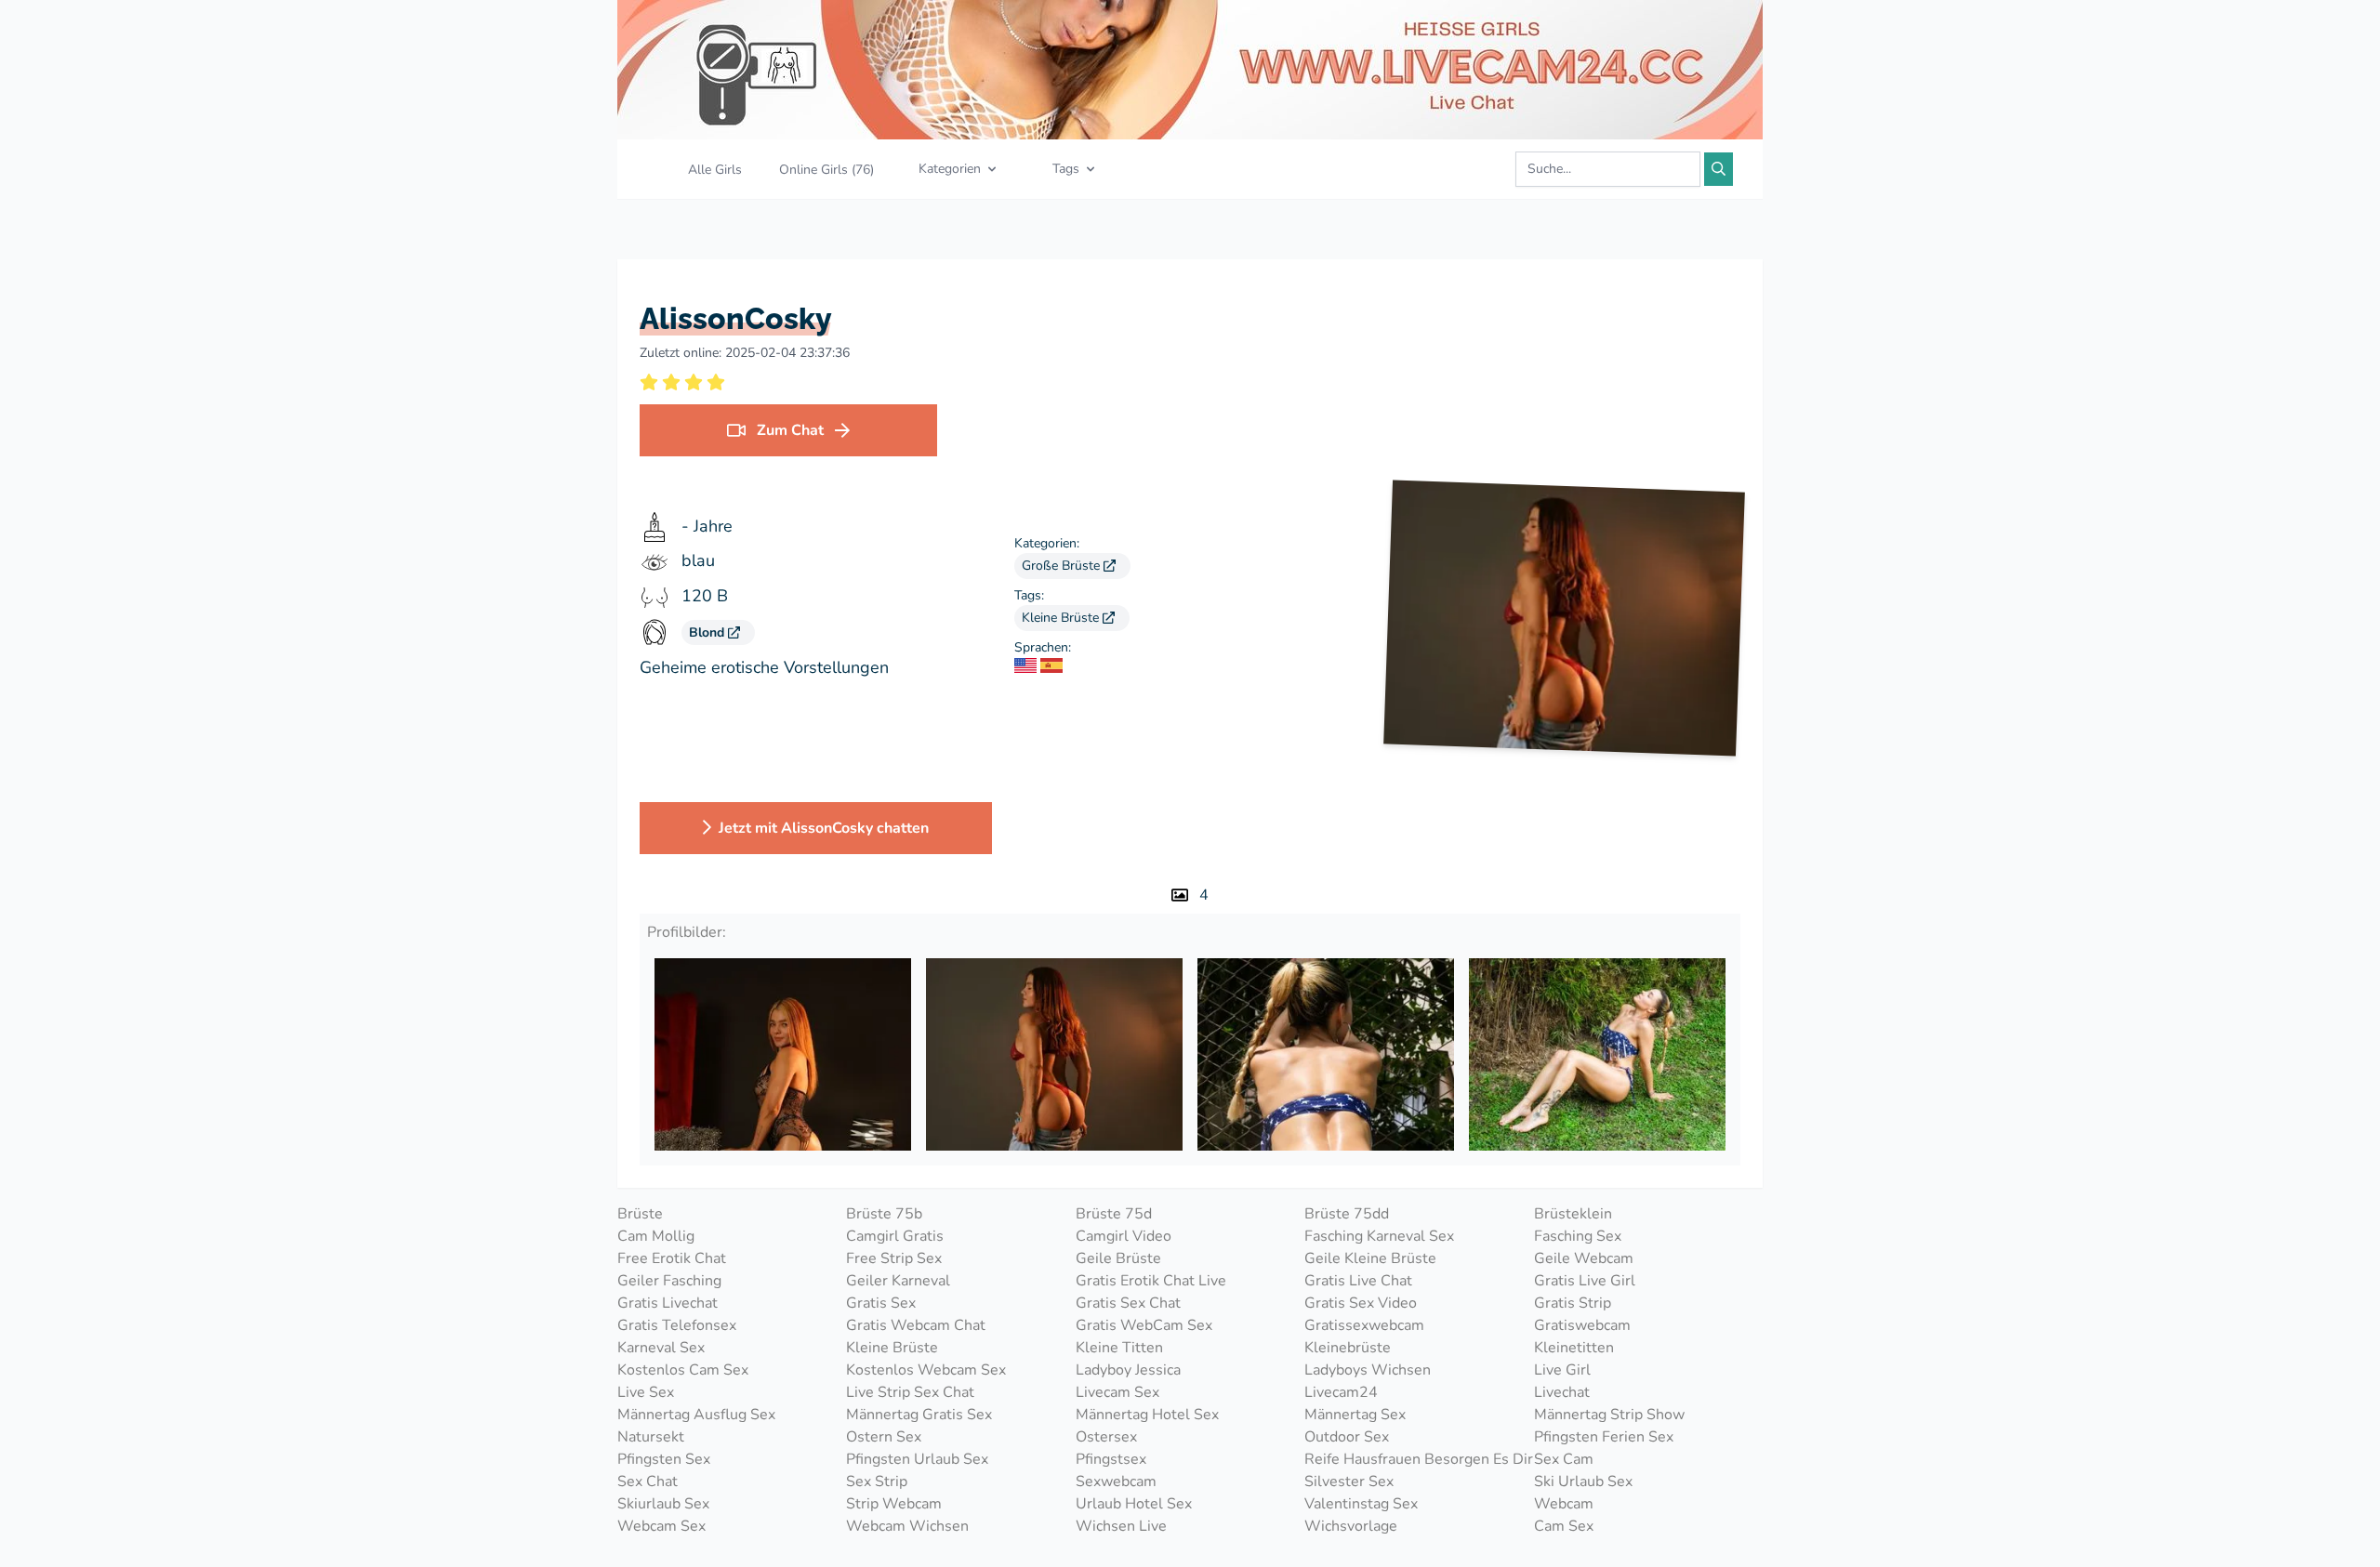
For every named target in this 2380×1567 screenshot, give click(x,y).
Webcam (1564, 1504)
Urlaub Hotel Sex (1134, 1504)
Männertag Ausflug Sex (696, 1415)
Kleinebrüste (1348, 1348)
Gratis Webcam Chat (916, 1325)
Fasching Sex (1578, 1236)
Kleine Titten (1119, 1348)
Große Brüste (1063, 566)
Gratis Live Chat (1358, 1281)
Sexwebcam (1116, 1481)
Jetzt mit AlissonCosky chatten (824, 828)
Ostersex (1106, 1437)
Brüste (640, 1214)
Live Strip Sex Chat (910, 1392)
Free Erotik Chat (672, 1258)
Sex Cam (1564, 1459)
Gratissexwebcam (1364, 1325)
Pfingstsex (1111, 1459)
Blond (708, 632)
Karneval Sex (661, 1348)
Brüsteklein (1573, 1214)
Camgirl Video (1124, 1236)
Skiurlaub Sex (663, 1504)
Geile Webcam (1584, 1258)
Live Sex (646, 1392)
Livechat (1562, 1392)
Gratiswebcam (1582, 1325)
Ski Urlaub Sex (1583, 1481)
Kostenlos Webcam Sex (926, 1370)
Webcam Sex (661, 1526)
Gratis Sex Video (1361, 1303)
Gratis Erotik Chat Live (1151, 1281)
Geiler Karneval (898, 1281)
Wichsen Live (1121, 1526)
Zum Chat (790, 430)
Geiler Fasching (669, 1281)
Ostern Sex (884, 1437)
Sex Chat (648, 1481)
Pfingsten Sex (664, 1459)
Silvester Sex (1349, 1481)
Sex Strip (877, 1481)
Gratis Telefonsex (677, 1325)
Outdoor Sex (1347, 1437)
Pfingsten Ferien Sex (1604, 1437)
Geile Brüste (1118, 1258)
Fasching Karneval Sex (1379, 1236)
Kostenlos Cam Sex (683, 1370)
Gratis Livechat (668, 1303)
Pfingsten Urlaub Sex (917, 1459)
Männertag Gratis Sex (919, 1415)
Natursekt (651, 1437)
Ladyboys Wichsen (1368, 1370)
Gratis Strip (1573, 1303)
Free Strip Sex (894, 1258)
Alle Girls (715, 170)
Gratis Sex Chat (1128, 1303)
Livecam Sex (1117, 1392)
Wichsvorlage (1351, 1526)
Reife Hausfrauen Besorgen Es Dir (1419, 1459)
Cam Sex (1564, 1526)
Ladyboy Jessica (1128, 1370)
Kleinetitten (1574, 1348)
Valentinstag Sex (1361, 1504)
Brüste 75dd (1347, 1214)
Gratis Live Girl (1585, 1281)
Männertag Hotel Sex (1147, 1415)
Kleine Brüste (1062, 618)
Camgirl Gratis (895, 1236)
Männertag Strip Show (1609, 1415)
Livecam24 (1341, 1392)
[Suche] (1719, 169)
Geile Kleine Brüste (1370, 1258)
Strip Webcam (894, 1504)
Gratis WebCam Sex (1144, 1325)
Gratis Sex (881, 1303)
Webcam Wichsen (907, 1526)
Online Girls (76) (826, 170)
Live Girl (1562, 1370)
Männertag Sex (1355, 1415)
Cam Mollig (656, 1236)
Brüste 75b (884, 1214)
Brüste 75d (1114, 1214)
